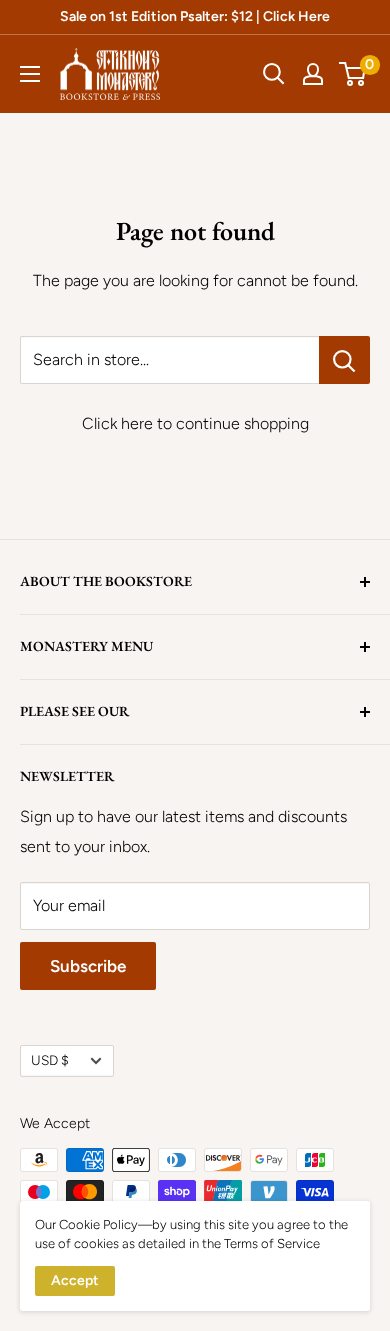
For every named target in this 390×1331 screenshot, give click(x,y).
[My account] (313, 74)
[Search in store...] (344, 360)
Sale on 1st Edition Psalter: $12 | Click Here (195, 16)
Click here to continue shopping (195, 423)
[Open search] (274, 74)
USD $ (50, 1060)
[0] (353, 74)
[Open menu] (30, 74)
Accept (75, 1280)
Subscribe (88, 966)
